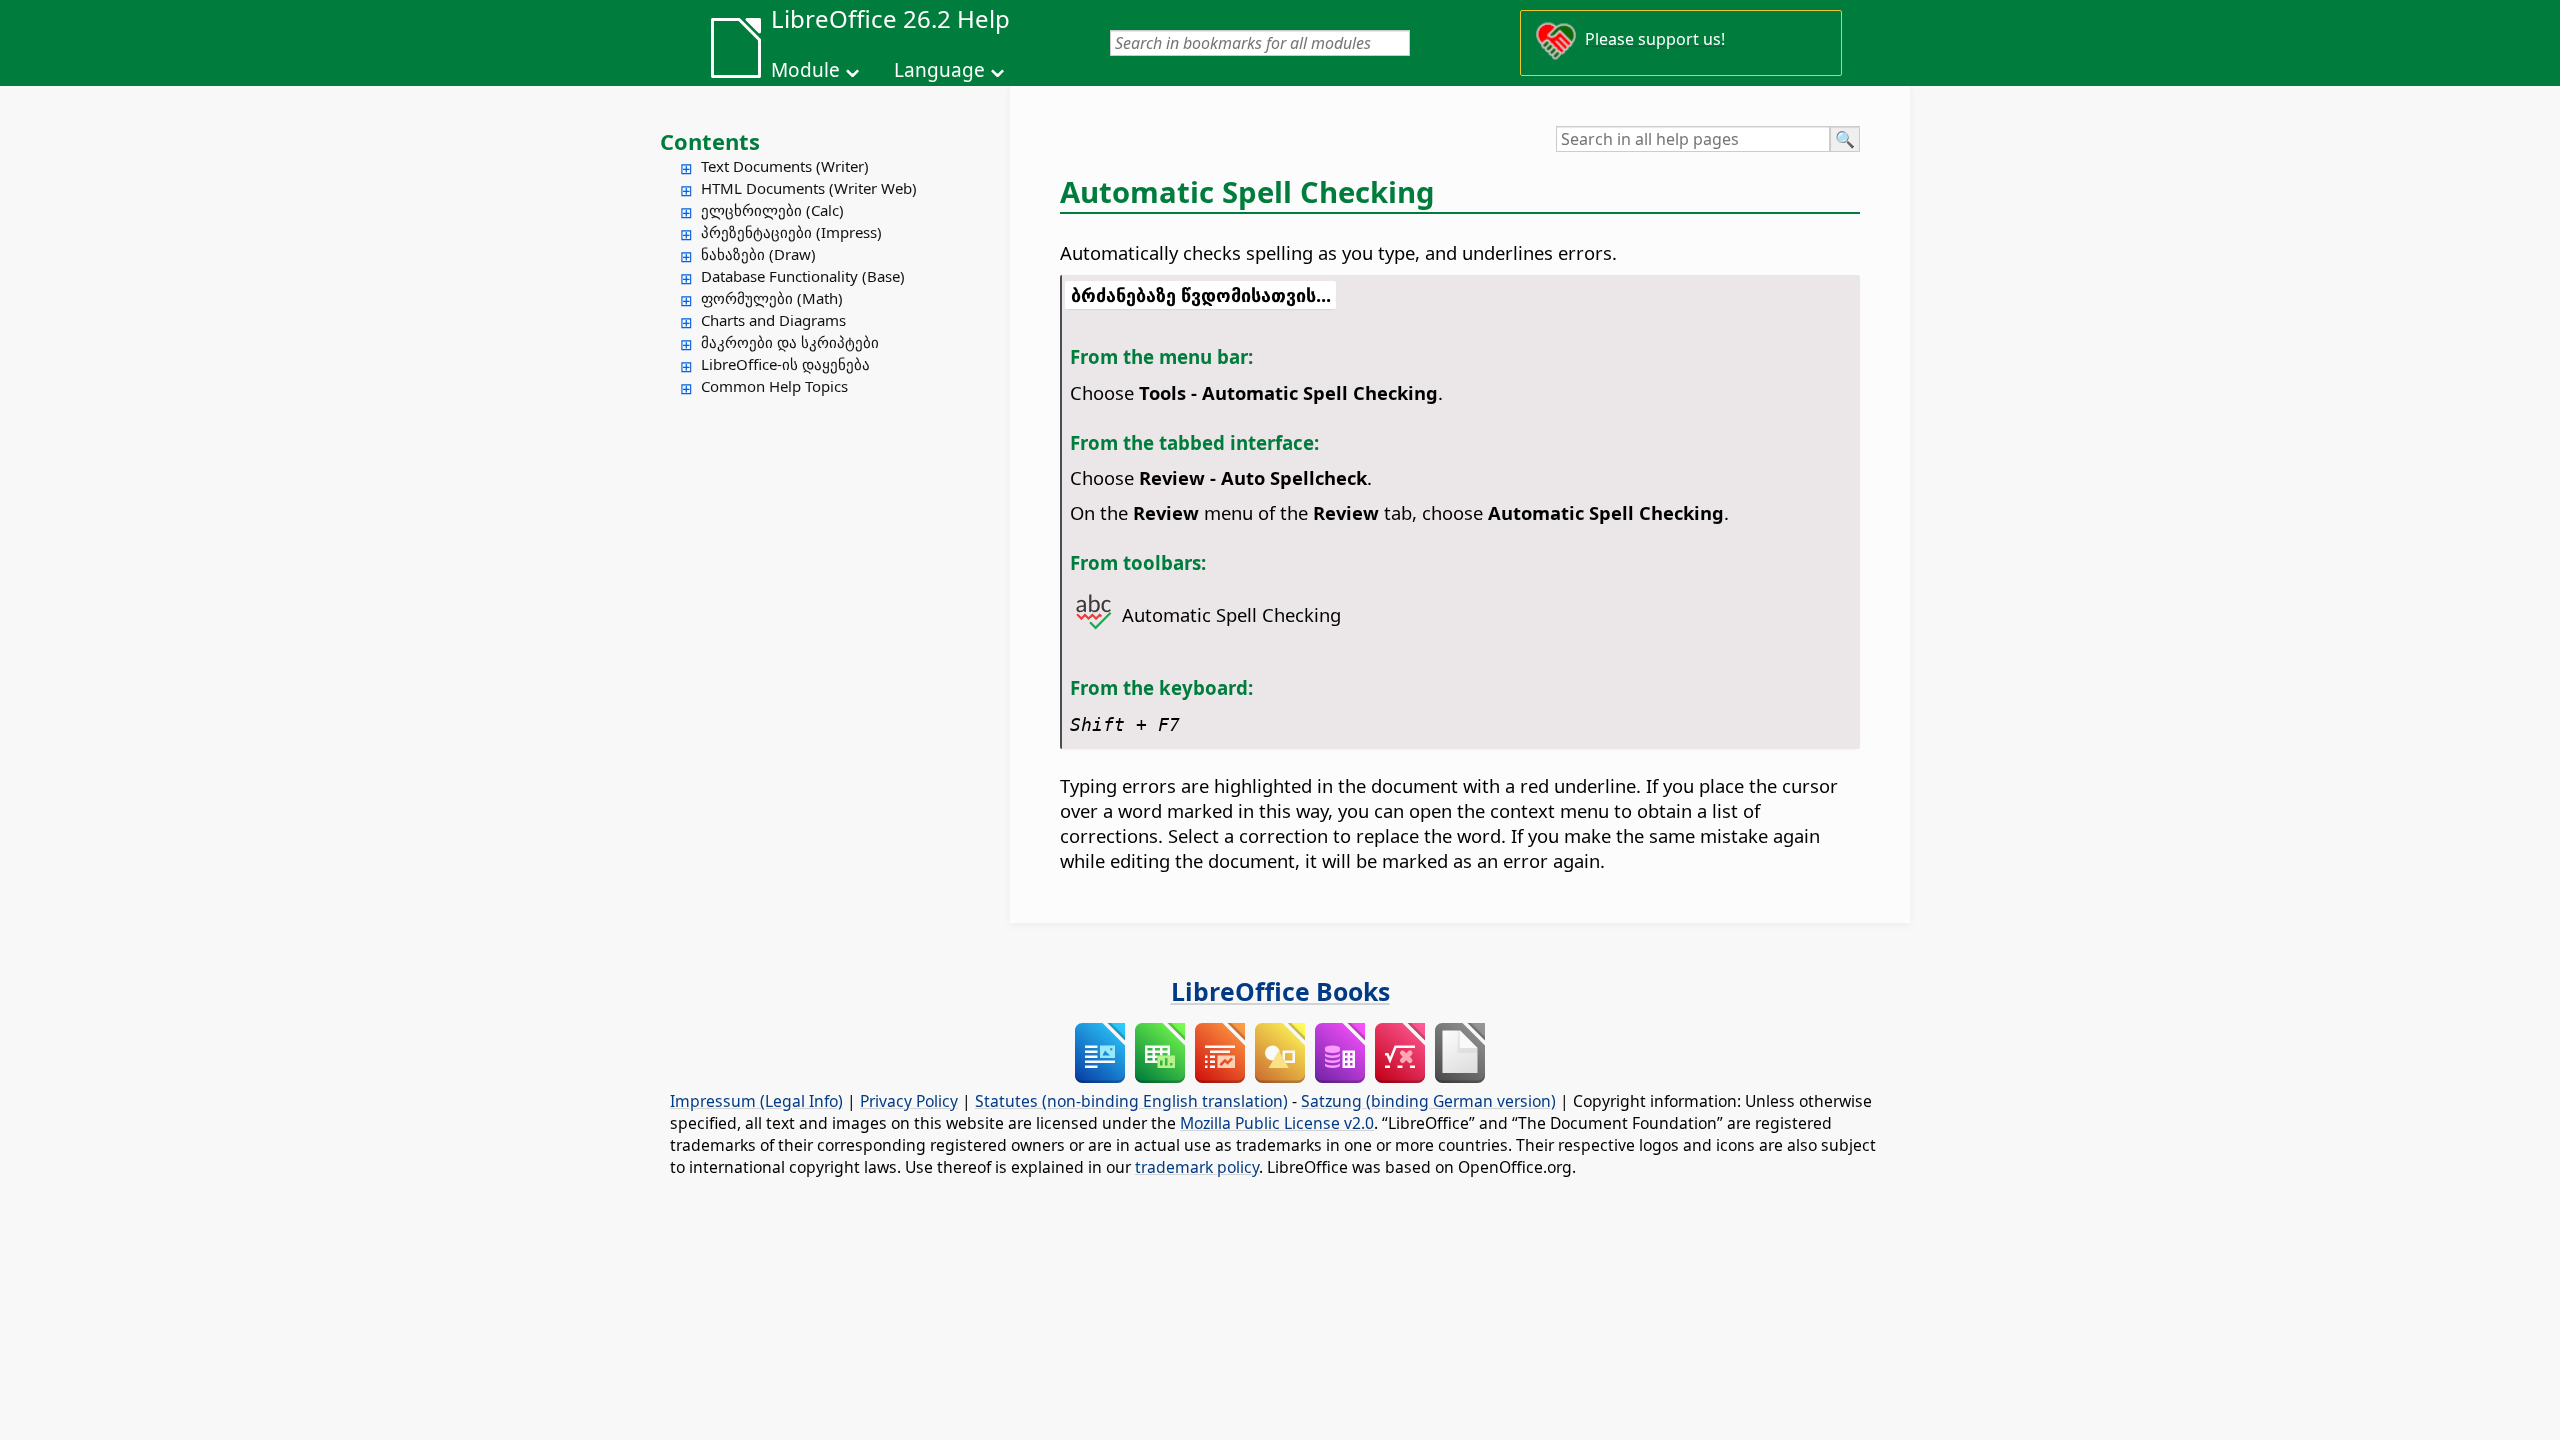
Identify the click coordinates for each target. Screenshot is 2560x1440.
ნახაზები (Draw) (758, 254)
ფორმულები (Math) (772, 298)
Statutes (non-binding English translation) (1131, 1101)
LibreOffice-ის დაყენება (785, 364)
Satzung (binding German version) (1428, 1101)
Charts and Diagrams (773, 320)
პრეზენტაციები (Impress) (791, 232)
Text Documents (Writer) (785, 166)
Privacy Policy (909, 1101)
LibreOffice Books (1280, 991)
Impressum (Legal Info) (756, 1101)
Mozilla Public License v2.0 (1277, 1123)
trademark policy (1197, 1167)
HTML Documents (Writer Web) (809, 188)
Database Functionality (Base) (803, 276)
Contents (710, 141)
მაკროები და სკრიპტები (790, 342)
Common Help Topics (774, 386)
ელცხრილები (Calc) (772, 210)
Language (939, 70)
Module (805, 70)
